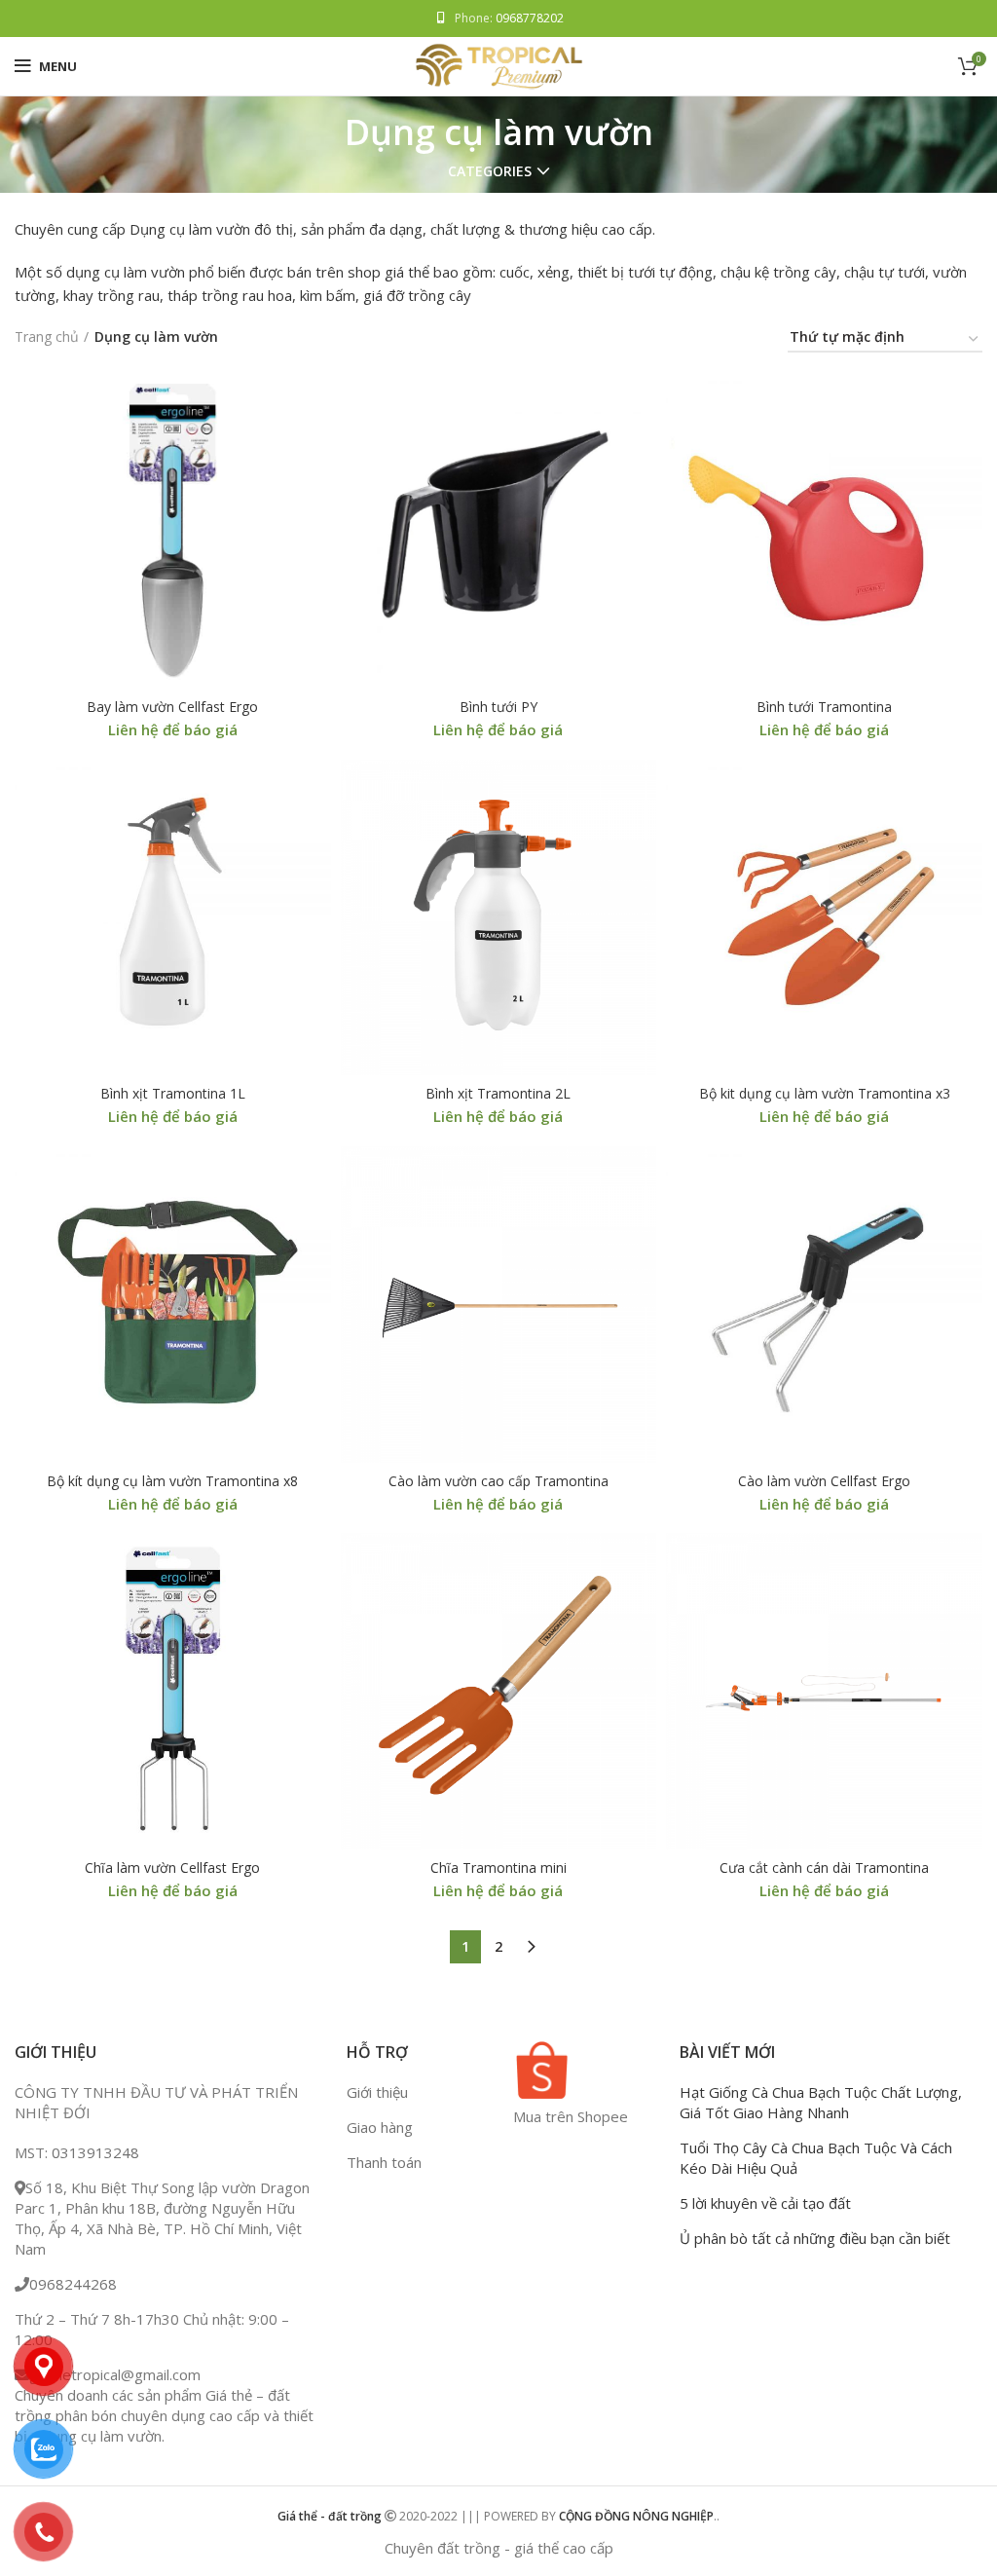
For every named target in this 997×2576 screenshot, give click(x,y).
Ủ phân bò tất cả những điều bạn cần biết (815, 2239)
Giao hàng (380, 2128)
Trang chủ (47, 336)
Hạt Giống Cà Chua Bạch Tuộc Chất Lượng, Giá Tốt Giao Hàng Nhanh (821, 2103)
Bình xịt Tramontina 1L (173, 1093)
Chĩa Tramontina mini (498, 1867)
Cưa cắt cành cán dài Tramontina (824, 1867)
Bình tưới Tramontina (824, 707)
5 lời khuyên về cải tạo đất (765, 2204)
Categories (490, 171)
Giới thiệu (377, 2093)
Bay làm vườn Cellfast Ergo (172, 707)
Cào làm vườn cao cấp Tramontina (498, 1481)
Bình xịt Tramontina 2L (498, 1093)
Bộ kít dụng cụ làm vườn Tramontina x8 (172, 1481)
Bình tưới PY (498, 707)
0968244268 (73, 2285)
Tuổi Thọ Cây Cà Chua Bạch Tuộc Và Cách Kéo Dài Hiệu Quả (816, 2159)
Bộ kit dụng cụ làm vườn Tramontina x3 (825, 1093)
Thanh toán (384, 2163)
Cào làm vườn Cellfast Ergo (824, 1481)
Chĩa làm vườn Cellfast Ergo (172, 1867)
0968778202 (530, 18)
